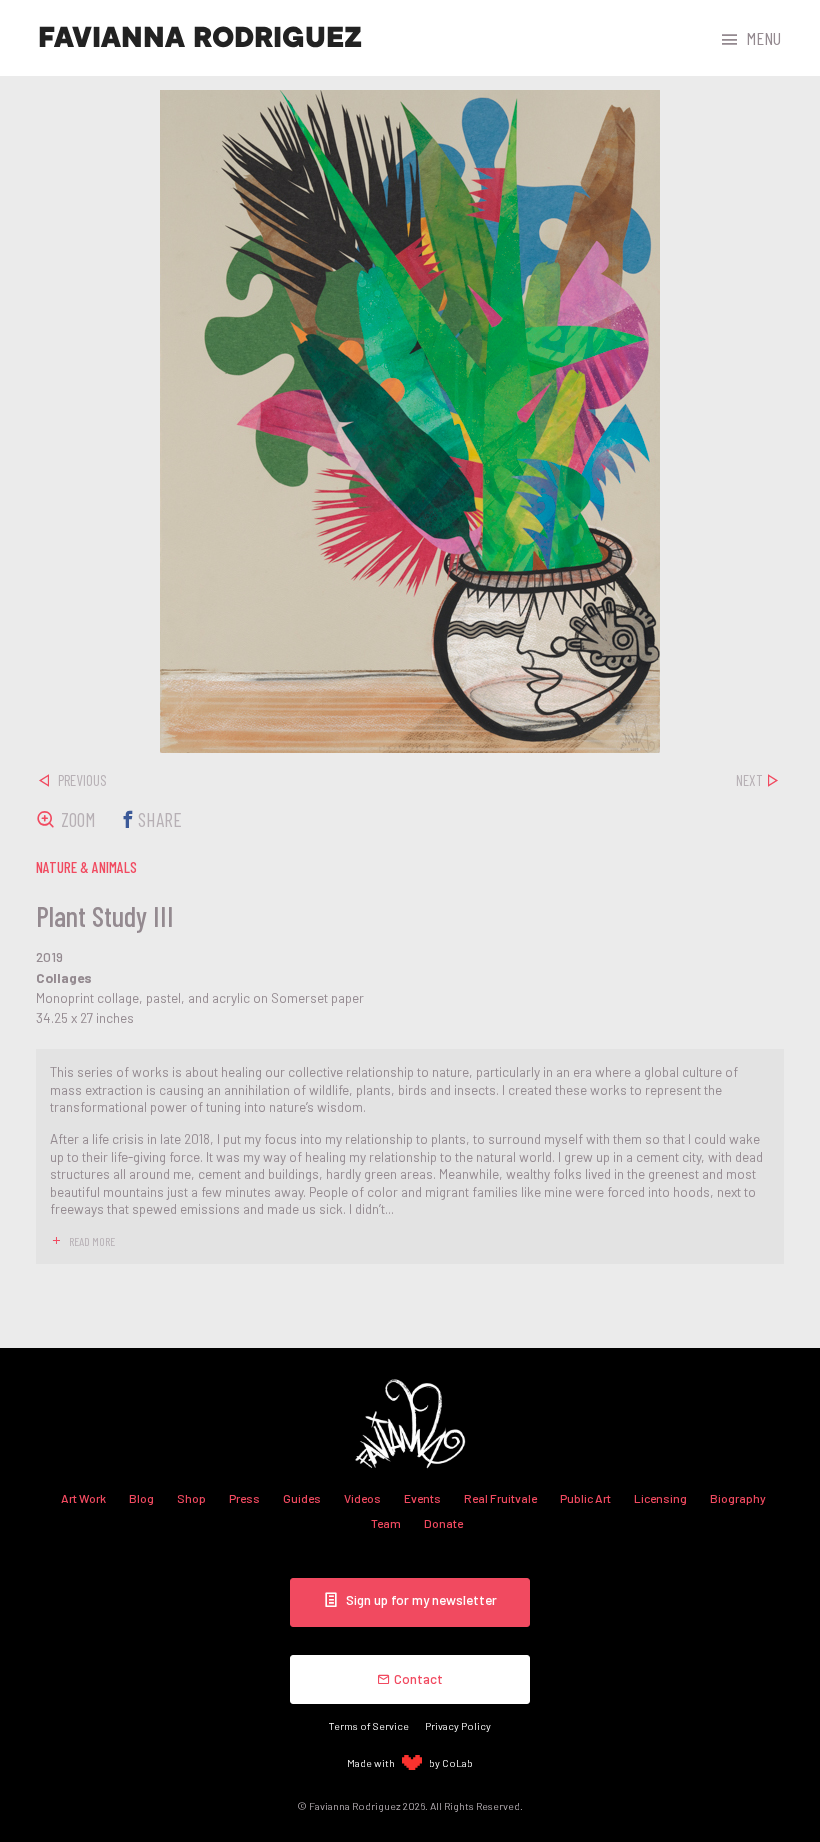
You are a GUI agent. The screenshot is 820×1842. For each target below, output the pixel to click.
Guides (302, 1498)
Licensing (660, 1498)
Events (422, 1498)
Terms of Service (369, 1725)
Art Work (83, 1498)
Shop (191, 1498)
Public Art (585, 1498)
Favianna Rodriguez (200, 38)
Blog (141, 1498)
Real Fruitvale (500, 1498)
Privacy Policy (458, 1725)
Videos (362, 1498)
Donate (443, 1523)
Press (244, 1498)
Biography (738, 1498)
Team (386, 1523)
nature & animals (86, 867)
